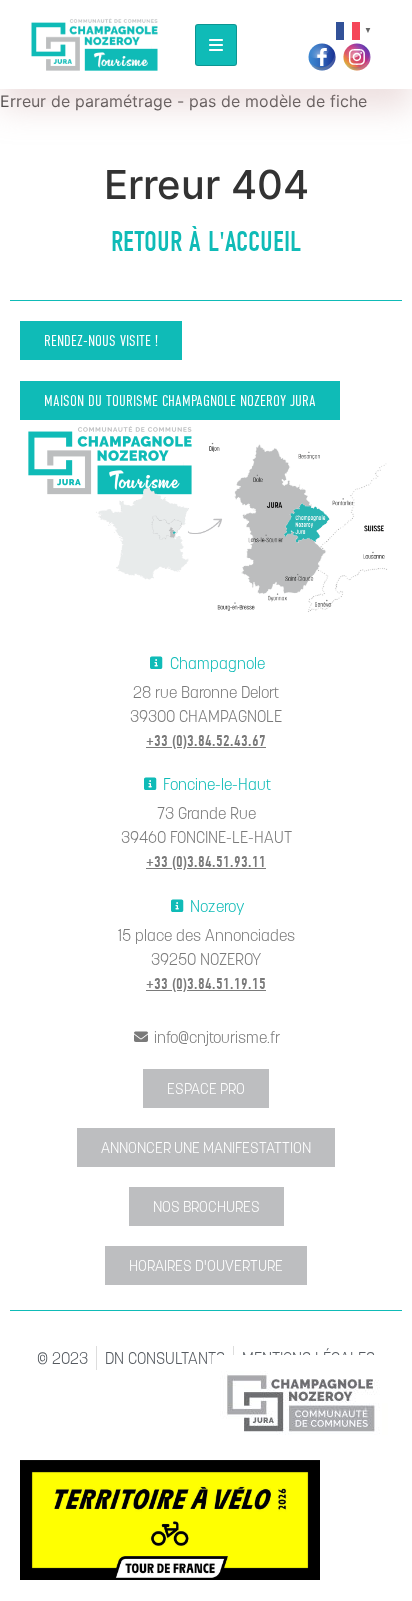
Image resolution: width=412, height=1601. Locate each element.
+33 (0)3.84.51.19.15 (206, 984)
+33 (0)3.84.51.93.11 (206, 862)
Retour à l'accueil (206, 242)
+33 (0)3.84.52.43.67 (206, 741)
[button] (101, 340)
